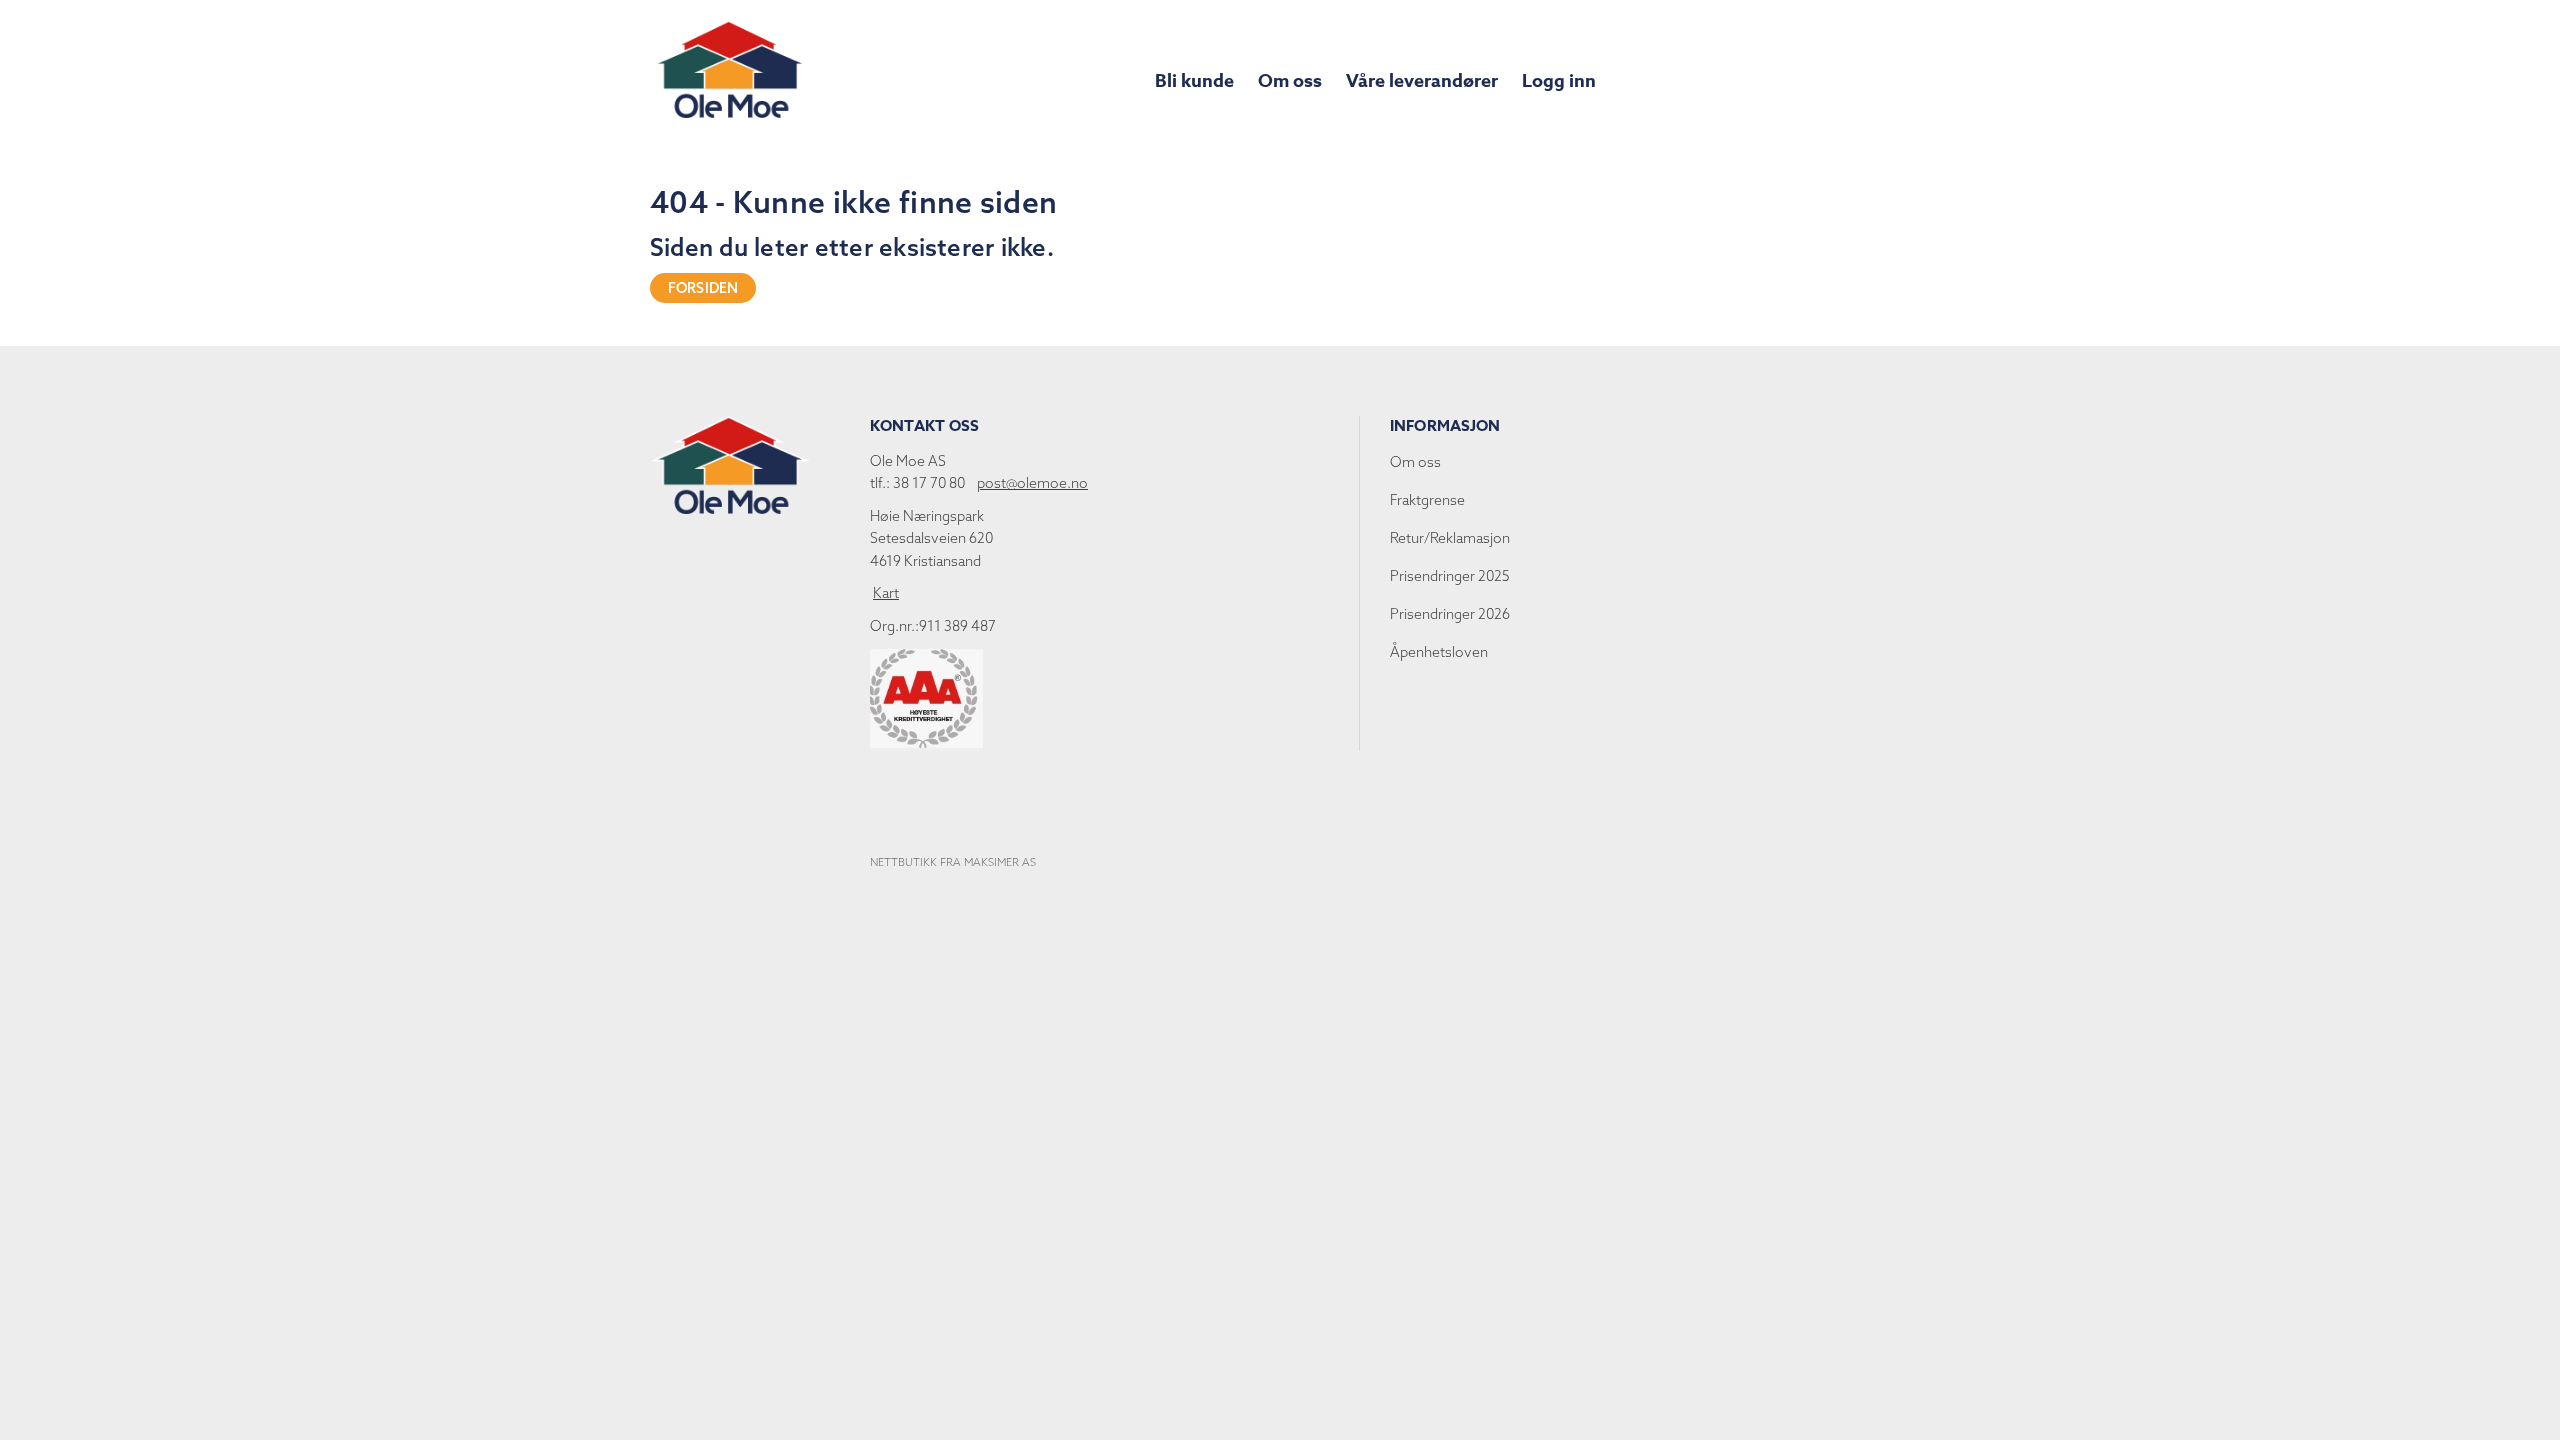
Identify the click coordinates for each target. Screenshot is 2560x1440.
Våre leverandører (1422, 81)
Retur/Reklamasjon (1450, 538)
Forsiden (703, 288)
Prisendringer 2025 (1450, 576)
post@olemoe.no (1032, 483)
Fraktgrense (1427, 500)
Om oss (1290, 81)
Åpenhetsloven (1439, 652)
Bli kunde (1194, 81)
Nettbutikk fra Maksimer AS (953, 862)
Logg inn (1559, 81)
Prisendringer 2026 (1450, 614)
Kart (886, 593)
